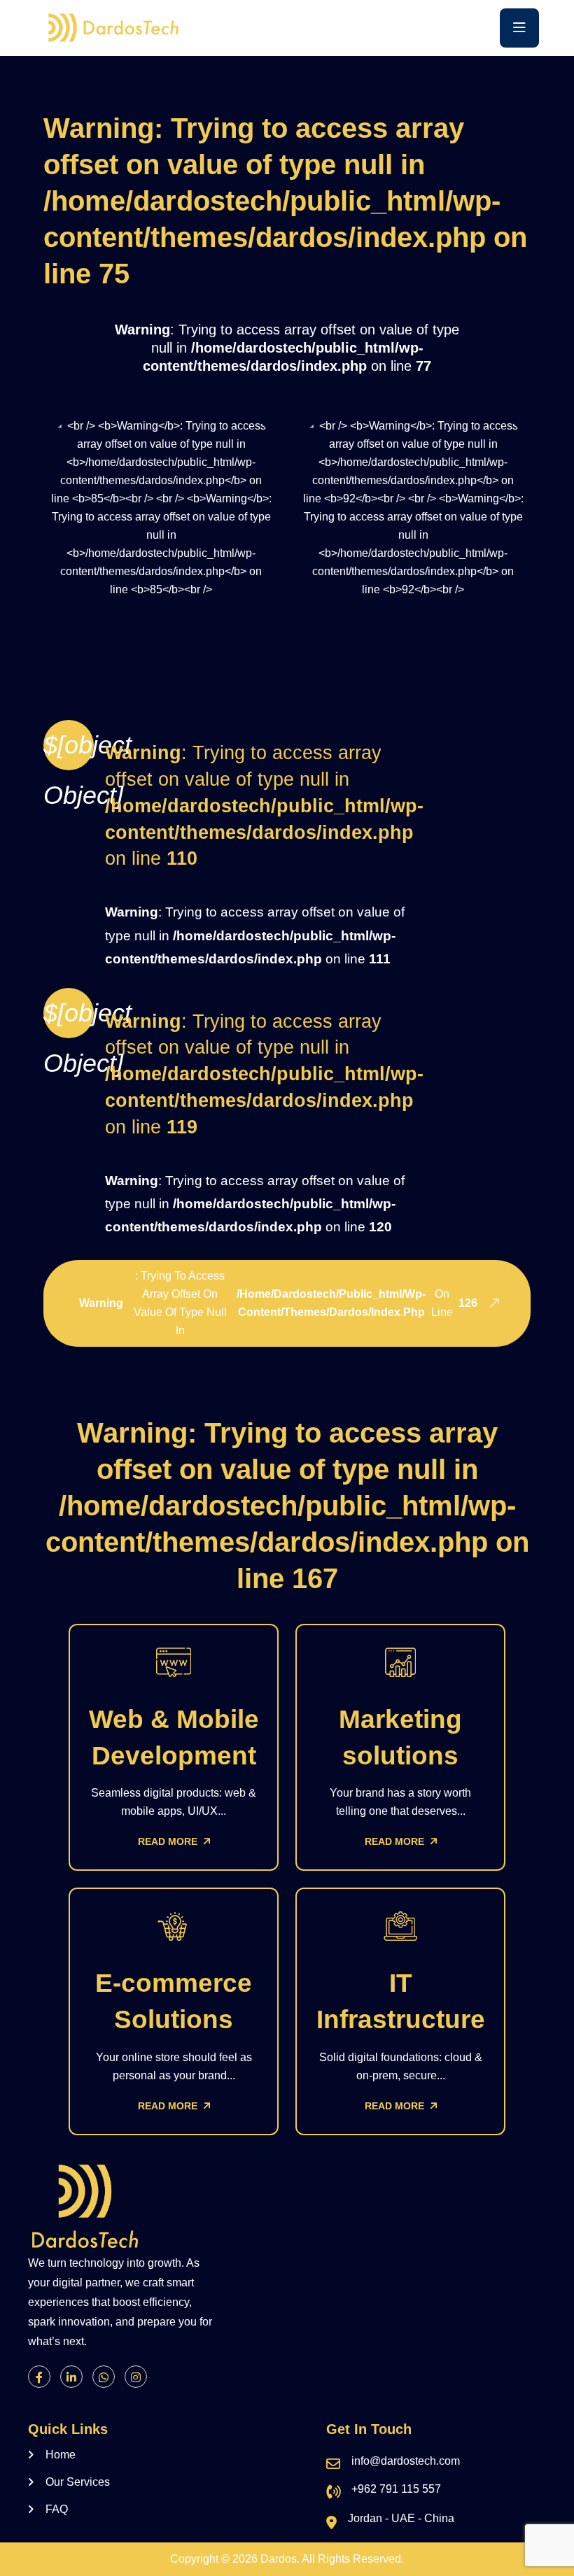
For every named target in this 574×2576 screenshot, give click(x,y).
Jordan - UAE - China (401, 2518)
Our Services (78, 2482)
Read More (169, 1841)
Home (61, 2455)
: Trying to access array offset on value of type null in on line (278, 1303)
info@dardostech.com (406, 2461)
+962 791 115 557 (396, 2489)
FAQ (57, 2509)
